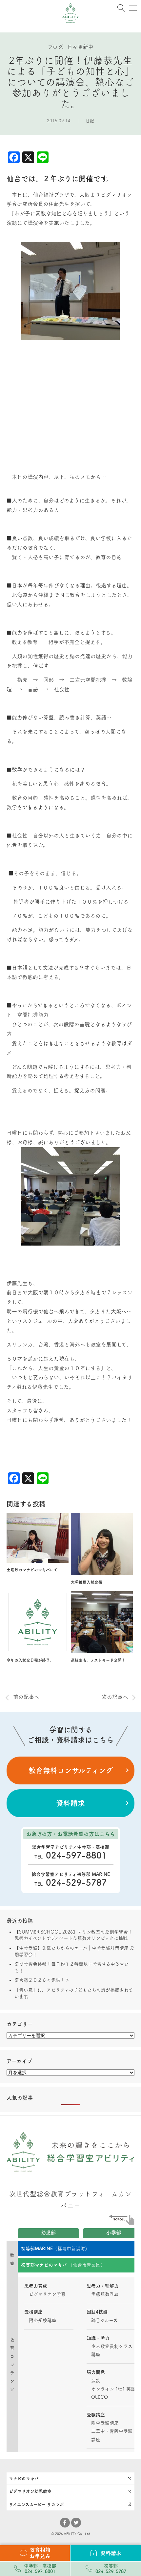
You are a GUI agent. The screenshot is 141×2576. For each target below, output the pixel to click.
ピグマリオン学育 (47, 2294)
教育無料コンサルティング (71, 1770)
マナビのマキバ (24, 2478)
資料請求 (70, 1803)
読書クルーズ (104, 2320)
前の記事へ (26, 1697)
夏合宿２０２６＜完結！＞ (42, 1980)
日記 (90, 121)
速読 (96, 2381)
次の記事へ (115, 1697)
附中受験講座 (105, 2423)
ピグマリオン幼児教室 (30, 2491)
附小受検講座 (43, 2320)
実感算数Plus (105, 2294)
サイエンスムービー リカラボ (36, 2504)
